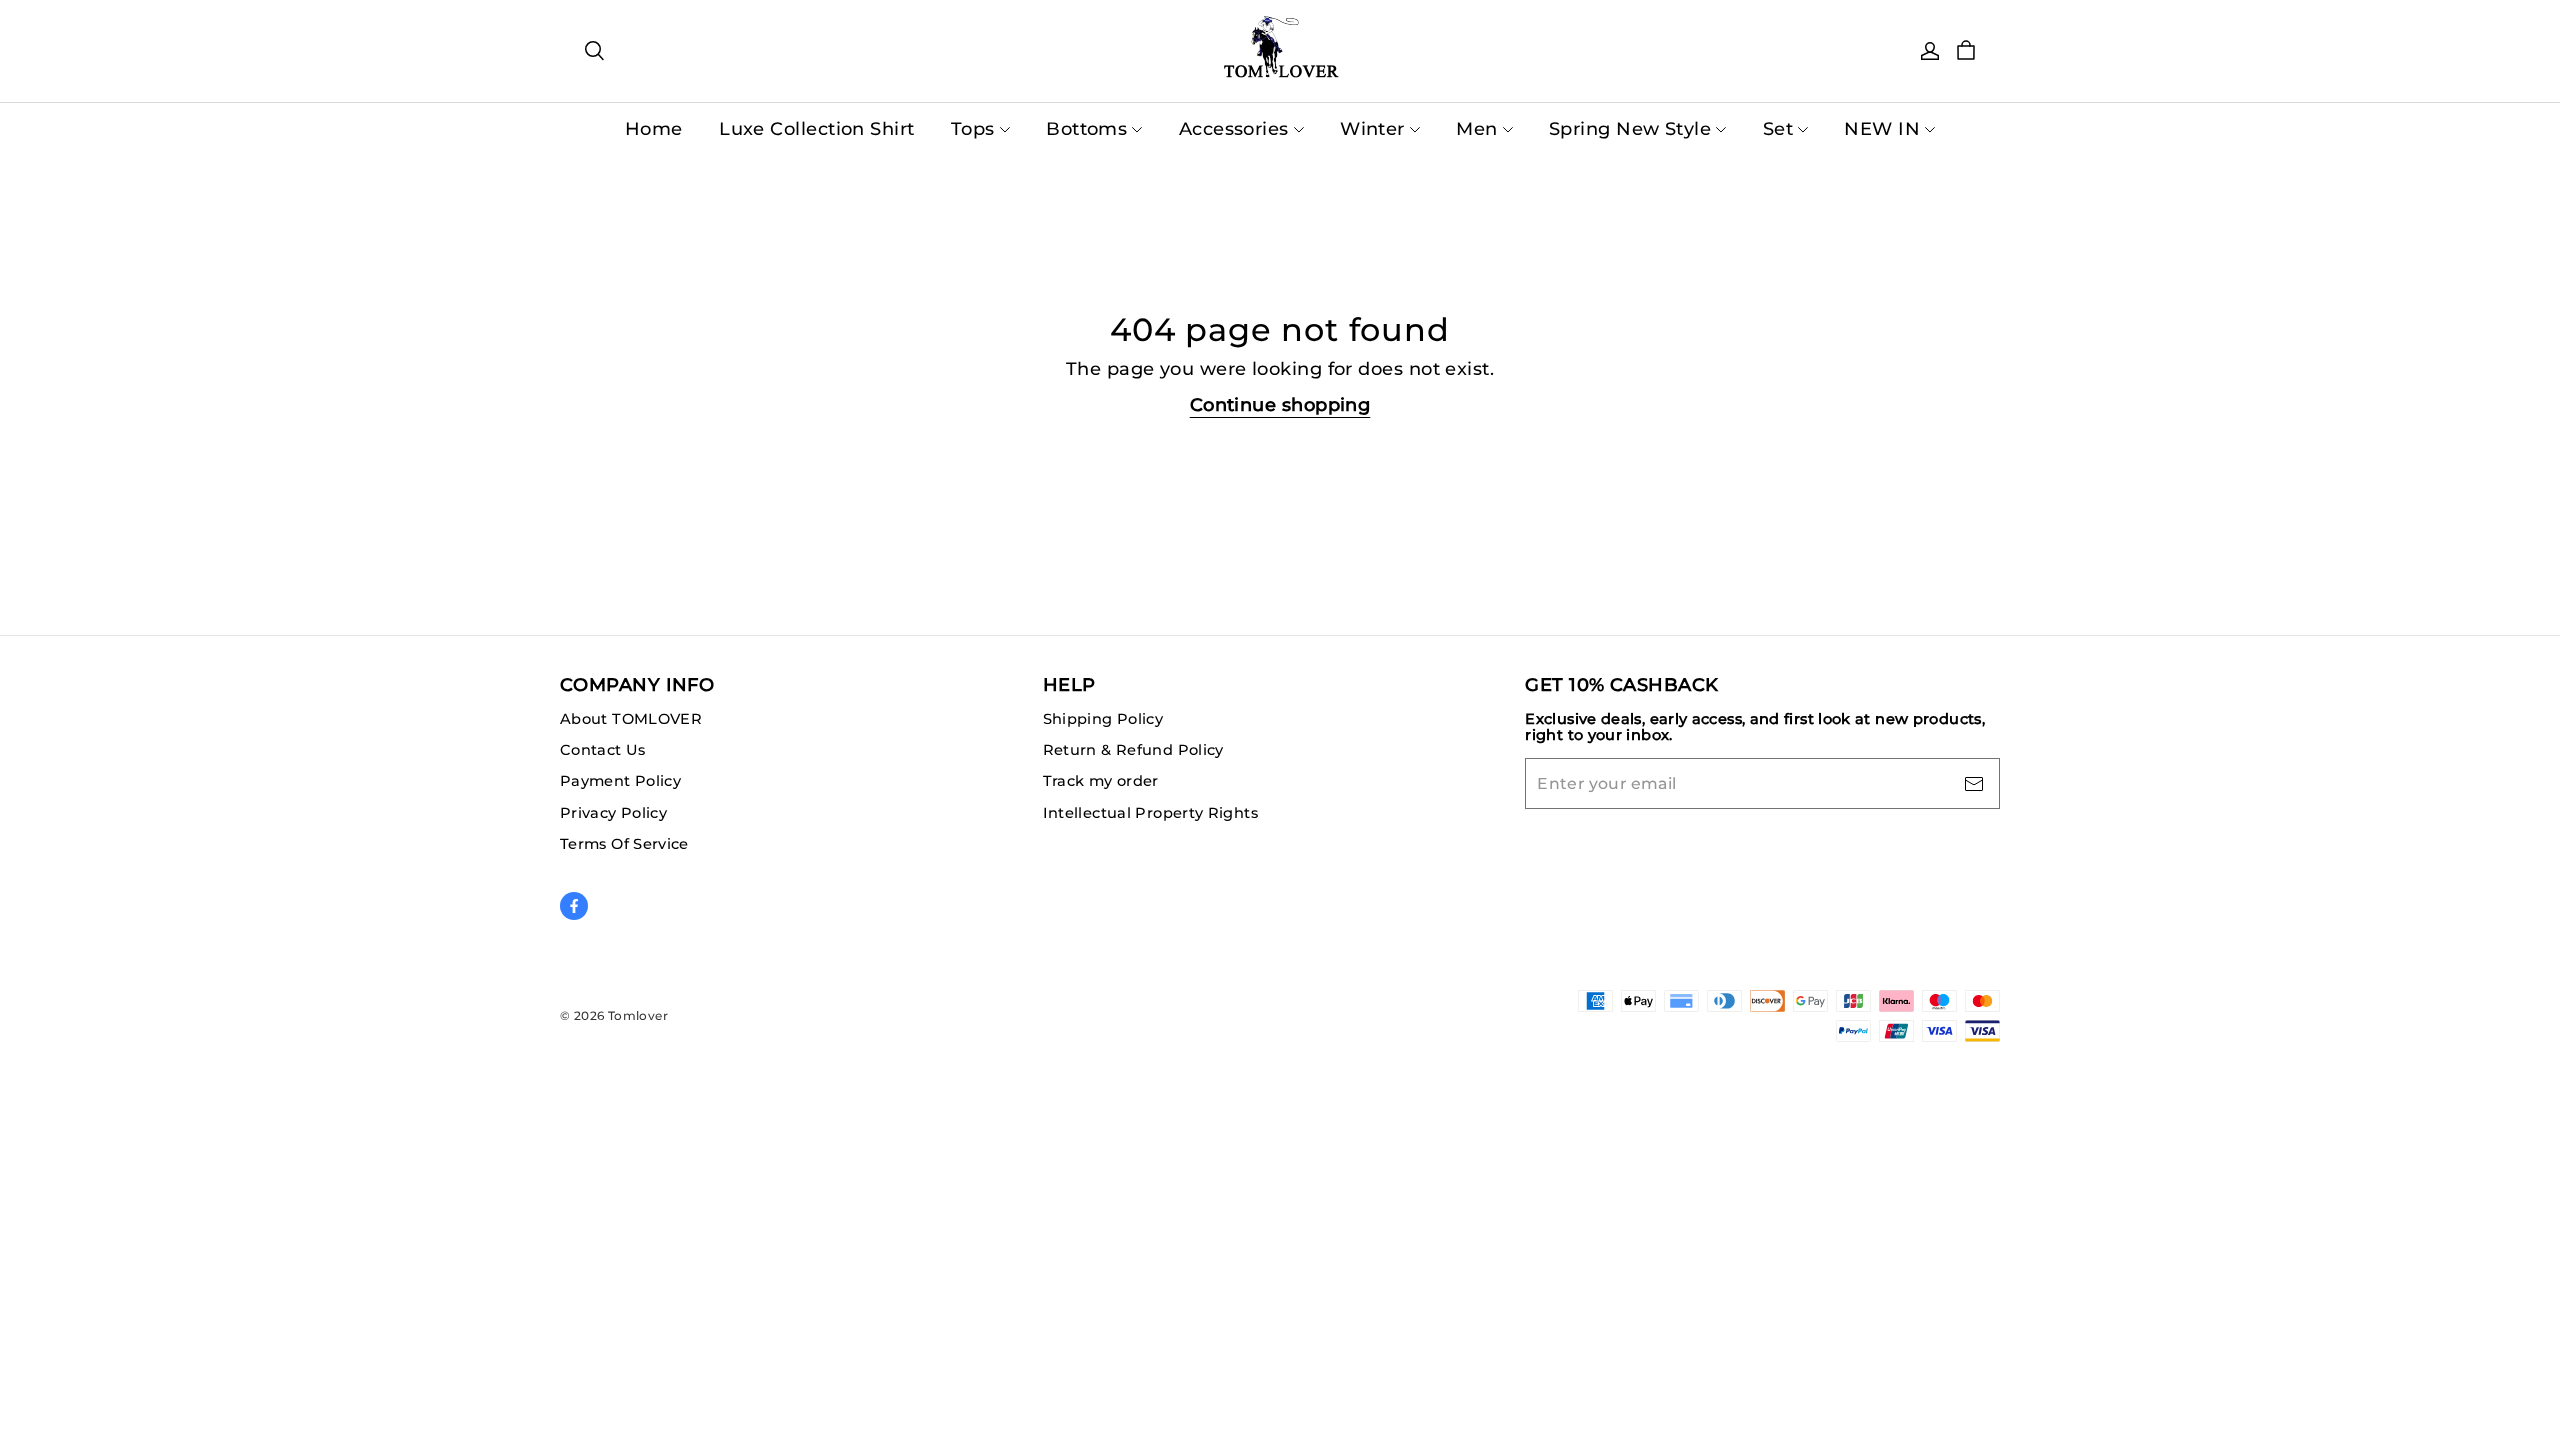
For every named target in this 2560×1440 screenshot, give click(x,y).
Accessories (1234, 129)
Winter (1372, 129)
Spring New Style (1630, 129)
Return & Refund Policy (1133, 750)
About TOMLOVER (631, 719)
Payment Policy (620, 781)
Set (1778, 129)
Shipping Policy (1103, 719)
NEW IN (1882, 129)
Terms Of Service (624, 844)
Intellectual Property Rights (1150, 813)
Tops (973, 129)
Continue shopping (1280, 405)
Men (1476, 129)
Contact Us (603, 750)
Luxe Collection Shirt (816, 129)
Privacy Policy (613, 813)
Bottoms (1086, 129)
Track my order (1101, 781)
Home (654, 129)
